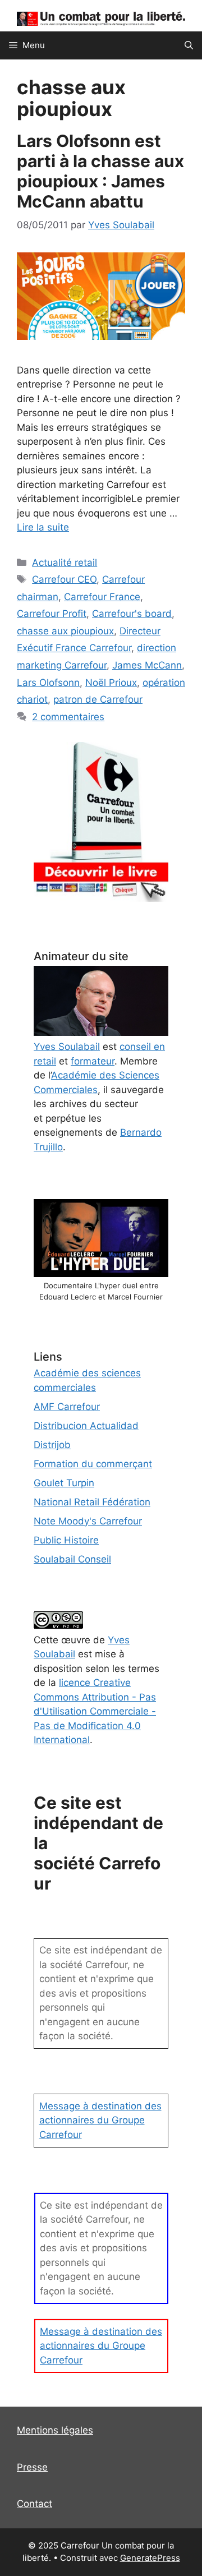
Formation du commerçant (93, 1464)
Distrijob (52, 1445)
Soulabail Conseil (72, 1559)
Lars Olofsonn (48, 683)
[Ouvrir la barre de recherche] (189, 45)
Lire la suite (43, 527)
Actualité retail (65, 563)
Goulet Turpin (64, 1483)
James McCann (147, 665)
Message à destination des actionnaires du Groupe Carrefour (100, 2120)
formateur (93, 1061)
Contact (35, 2504)
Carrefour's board (132, 614)
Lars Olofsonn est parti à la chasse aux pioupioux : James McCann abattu (100, 171)
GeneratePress (150, 2558)
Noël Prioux (111, 683)
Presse (32, 2467)
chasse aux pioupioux (65, 631)
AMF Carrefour (67, 1407)
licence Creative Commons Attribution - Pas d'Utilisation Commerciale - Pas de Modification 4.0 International (95, 1711)
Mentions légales (55, 2430)
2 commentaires (68, 717)
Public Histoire (66, 1540)
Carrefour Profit (52, 614)
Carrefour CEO (64, 579)
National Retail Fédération (92, 1502)
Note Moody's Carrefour (88, 1521)
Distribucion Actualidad (86, 1426)
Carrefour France (102, 597)
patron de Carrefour (98, 699)
